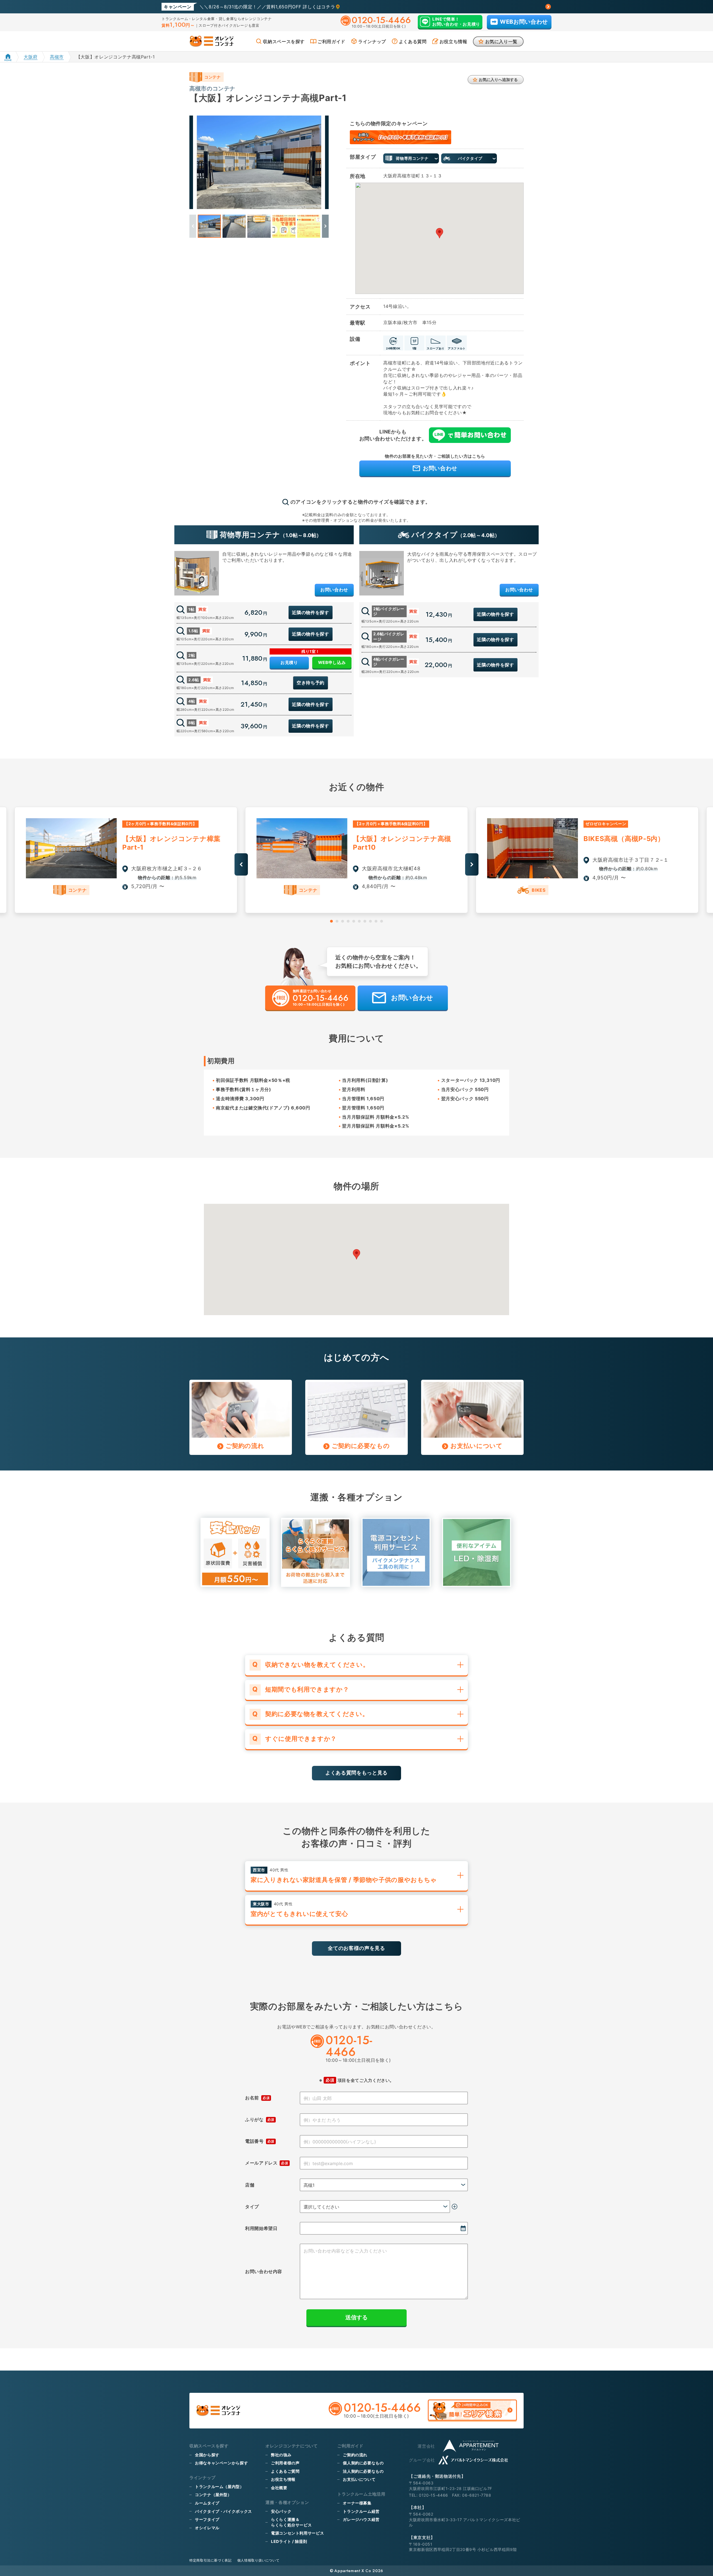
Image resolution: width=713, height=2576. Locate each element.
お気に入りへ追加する (498, 79)
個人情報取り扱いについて (258, 2560)
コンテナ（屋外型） (213, 2495)
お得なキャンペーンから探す (221, 2463)
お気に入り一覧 (501, 41)
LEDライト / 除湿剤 (289, 2541)
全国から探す (207, 2455)
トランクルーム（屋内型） (219, 2486)
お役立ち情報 (453, 41)
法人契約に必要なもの (363, 2471)
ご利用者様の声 (285, 2463)
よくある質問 (413, 41)
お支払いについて (359, 2479)
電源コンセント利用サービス (297, 2533)
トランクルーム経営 (361, 2511)
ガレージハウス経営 (361, 2519)
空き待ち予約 (311, 683)
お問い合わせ (334, 590)
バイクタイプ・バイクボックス (224, 2511)
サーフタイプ (207, 2519)
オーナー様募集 (357, 2503)
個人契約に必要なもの (363, 2463)
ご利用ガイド (331, 41)
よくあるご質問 (285, 2471)
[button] (325, 226)
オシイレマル (207, 2528)
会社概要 (279, 2488)
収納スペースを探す (284, 41)
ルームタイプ (207, 2503)
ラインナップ (372, 41)
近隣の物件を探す (310, 612)
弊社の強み (281, 2455)
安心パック (281, 2511)
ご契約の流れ (355, 2455)
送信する (356, 2317)
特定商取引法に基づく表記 (211, 2560)
